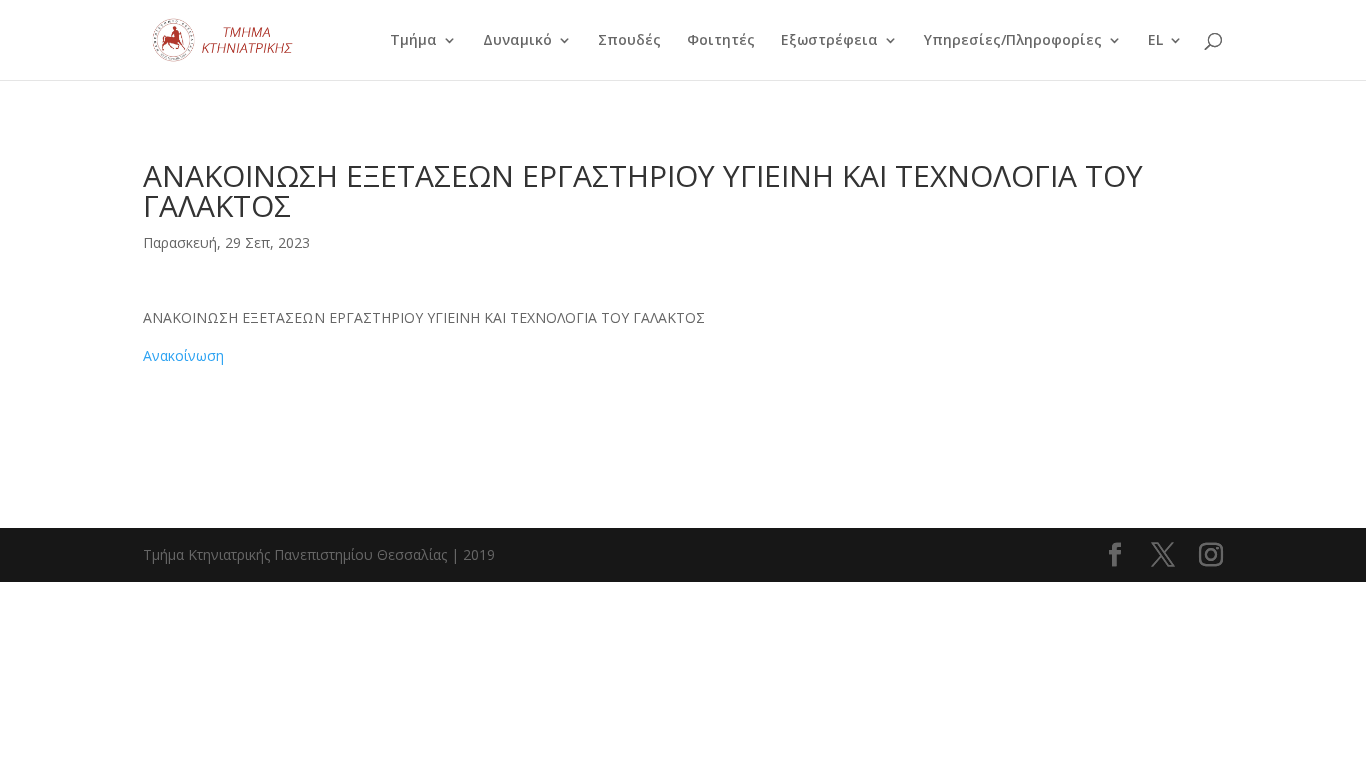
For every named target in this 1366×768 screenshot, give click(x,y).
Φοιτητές (721, 41)
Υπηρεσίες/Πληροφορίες (1013, 41)
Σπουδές (629, 41)
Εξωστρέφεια (829, 41)
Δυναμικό (517, 41)
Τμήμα (413, 41)
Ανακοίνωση (183, 355)
